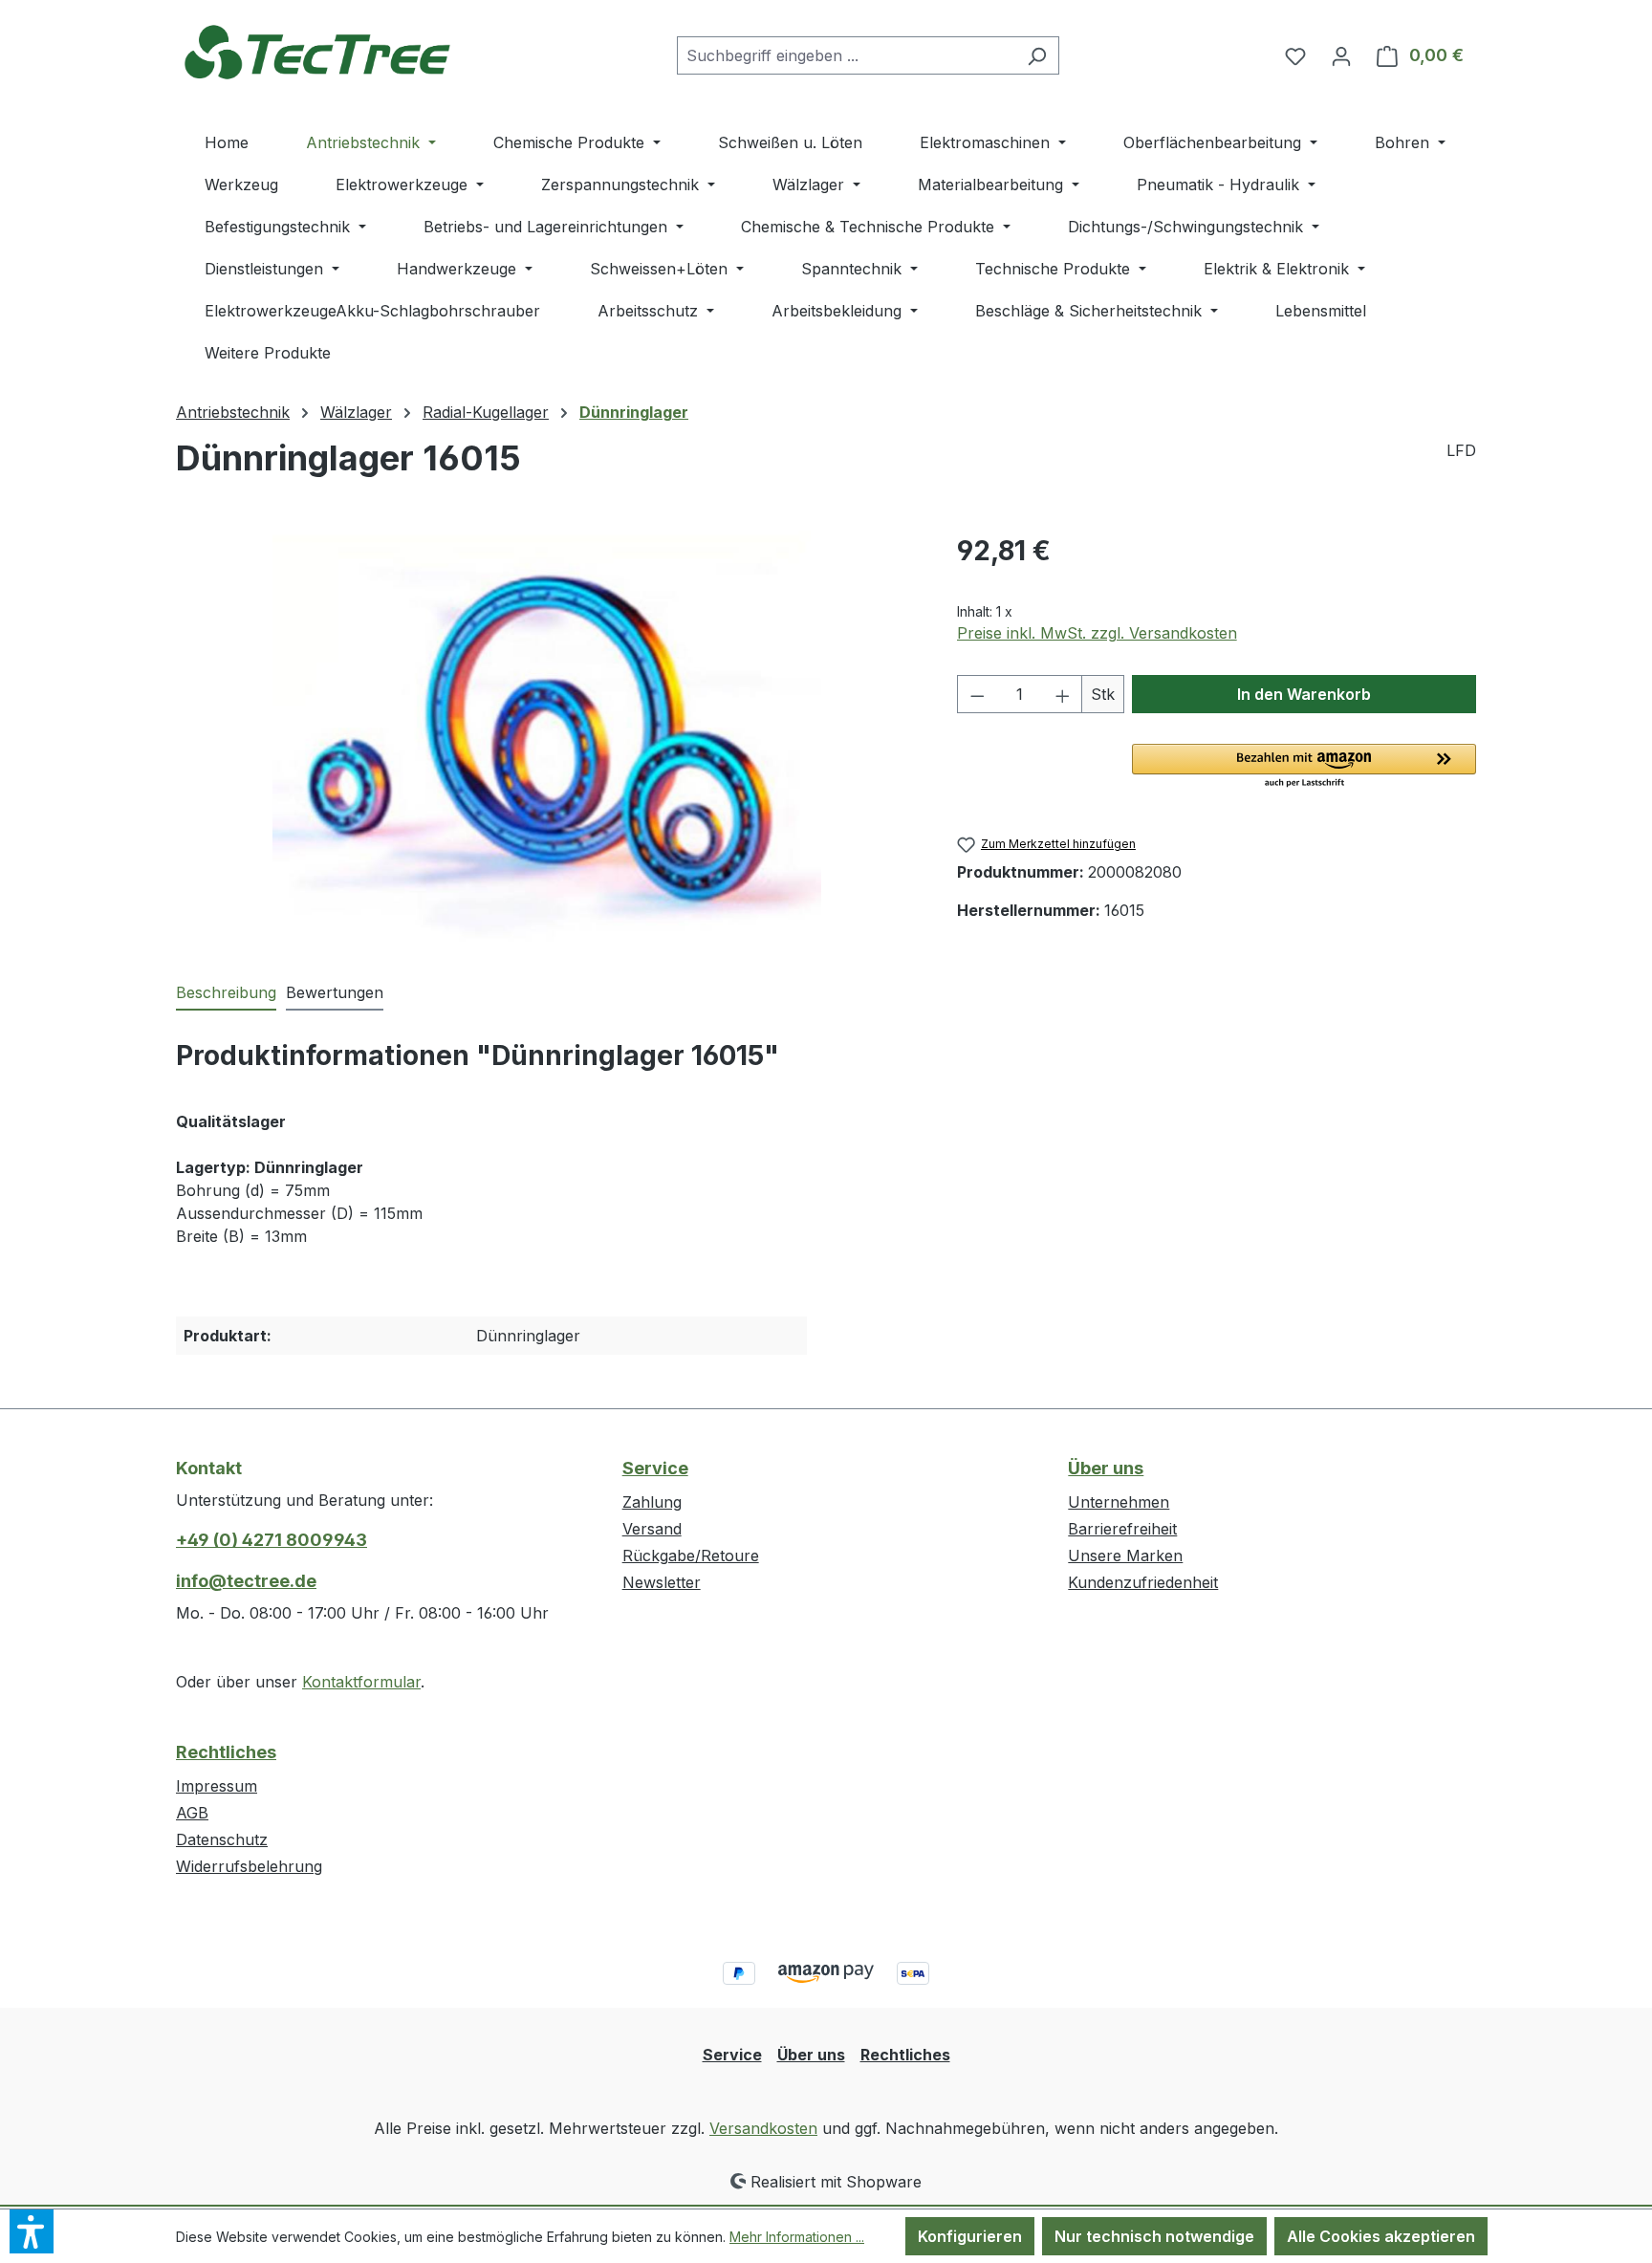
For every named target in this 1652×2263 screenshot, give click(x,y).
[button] (1304, 767)
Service (655, 1468)
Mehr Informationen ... (797, 2237)
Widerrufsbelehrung (249, 1866)
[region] (547, 736)
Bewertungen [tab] (335, 992)
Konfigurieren (970, 2236)
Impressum (217, 1786)
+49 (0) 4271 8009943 (272, 1540)
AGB (192, 1813)
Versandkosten (763, 2128)
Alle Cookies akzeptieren (1381, 2236)
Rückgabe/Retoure (691, 1556)
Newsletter (662, 1582)
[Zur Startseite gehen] (319, 51)
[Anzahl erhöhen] (1063, 694)
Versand (652, 1529)
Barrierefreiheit (1122, 1529)
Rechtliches (226, 1752)
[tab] (226, 993)
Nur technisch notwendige (1154, 2236)
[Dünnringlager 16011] (546, 736)
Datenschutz (222, 1839)
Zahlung (652, 1502)
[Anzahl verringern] (977, 694)
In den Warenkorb (1304, 694)
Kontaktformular (361, 1682)
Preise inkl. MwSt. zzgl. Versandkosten (1097, 633)
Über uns (1106, 1468)
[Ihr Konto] (1341, 55)
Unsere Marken (1125, 1556)
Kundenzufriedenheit (1143, 1582)
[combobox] (846, 55)
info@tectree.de (246, 1581)
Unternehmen (1119, 1502)
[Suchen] (1037, 55)
